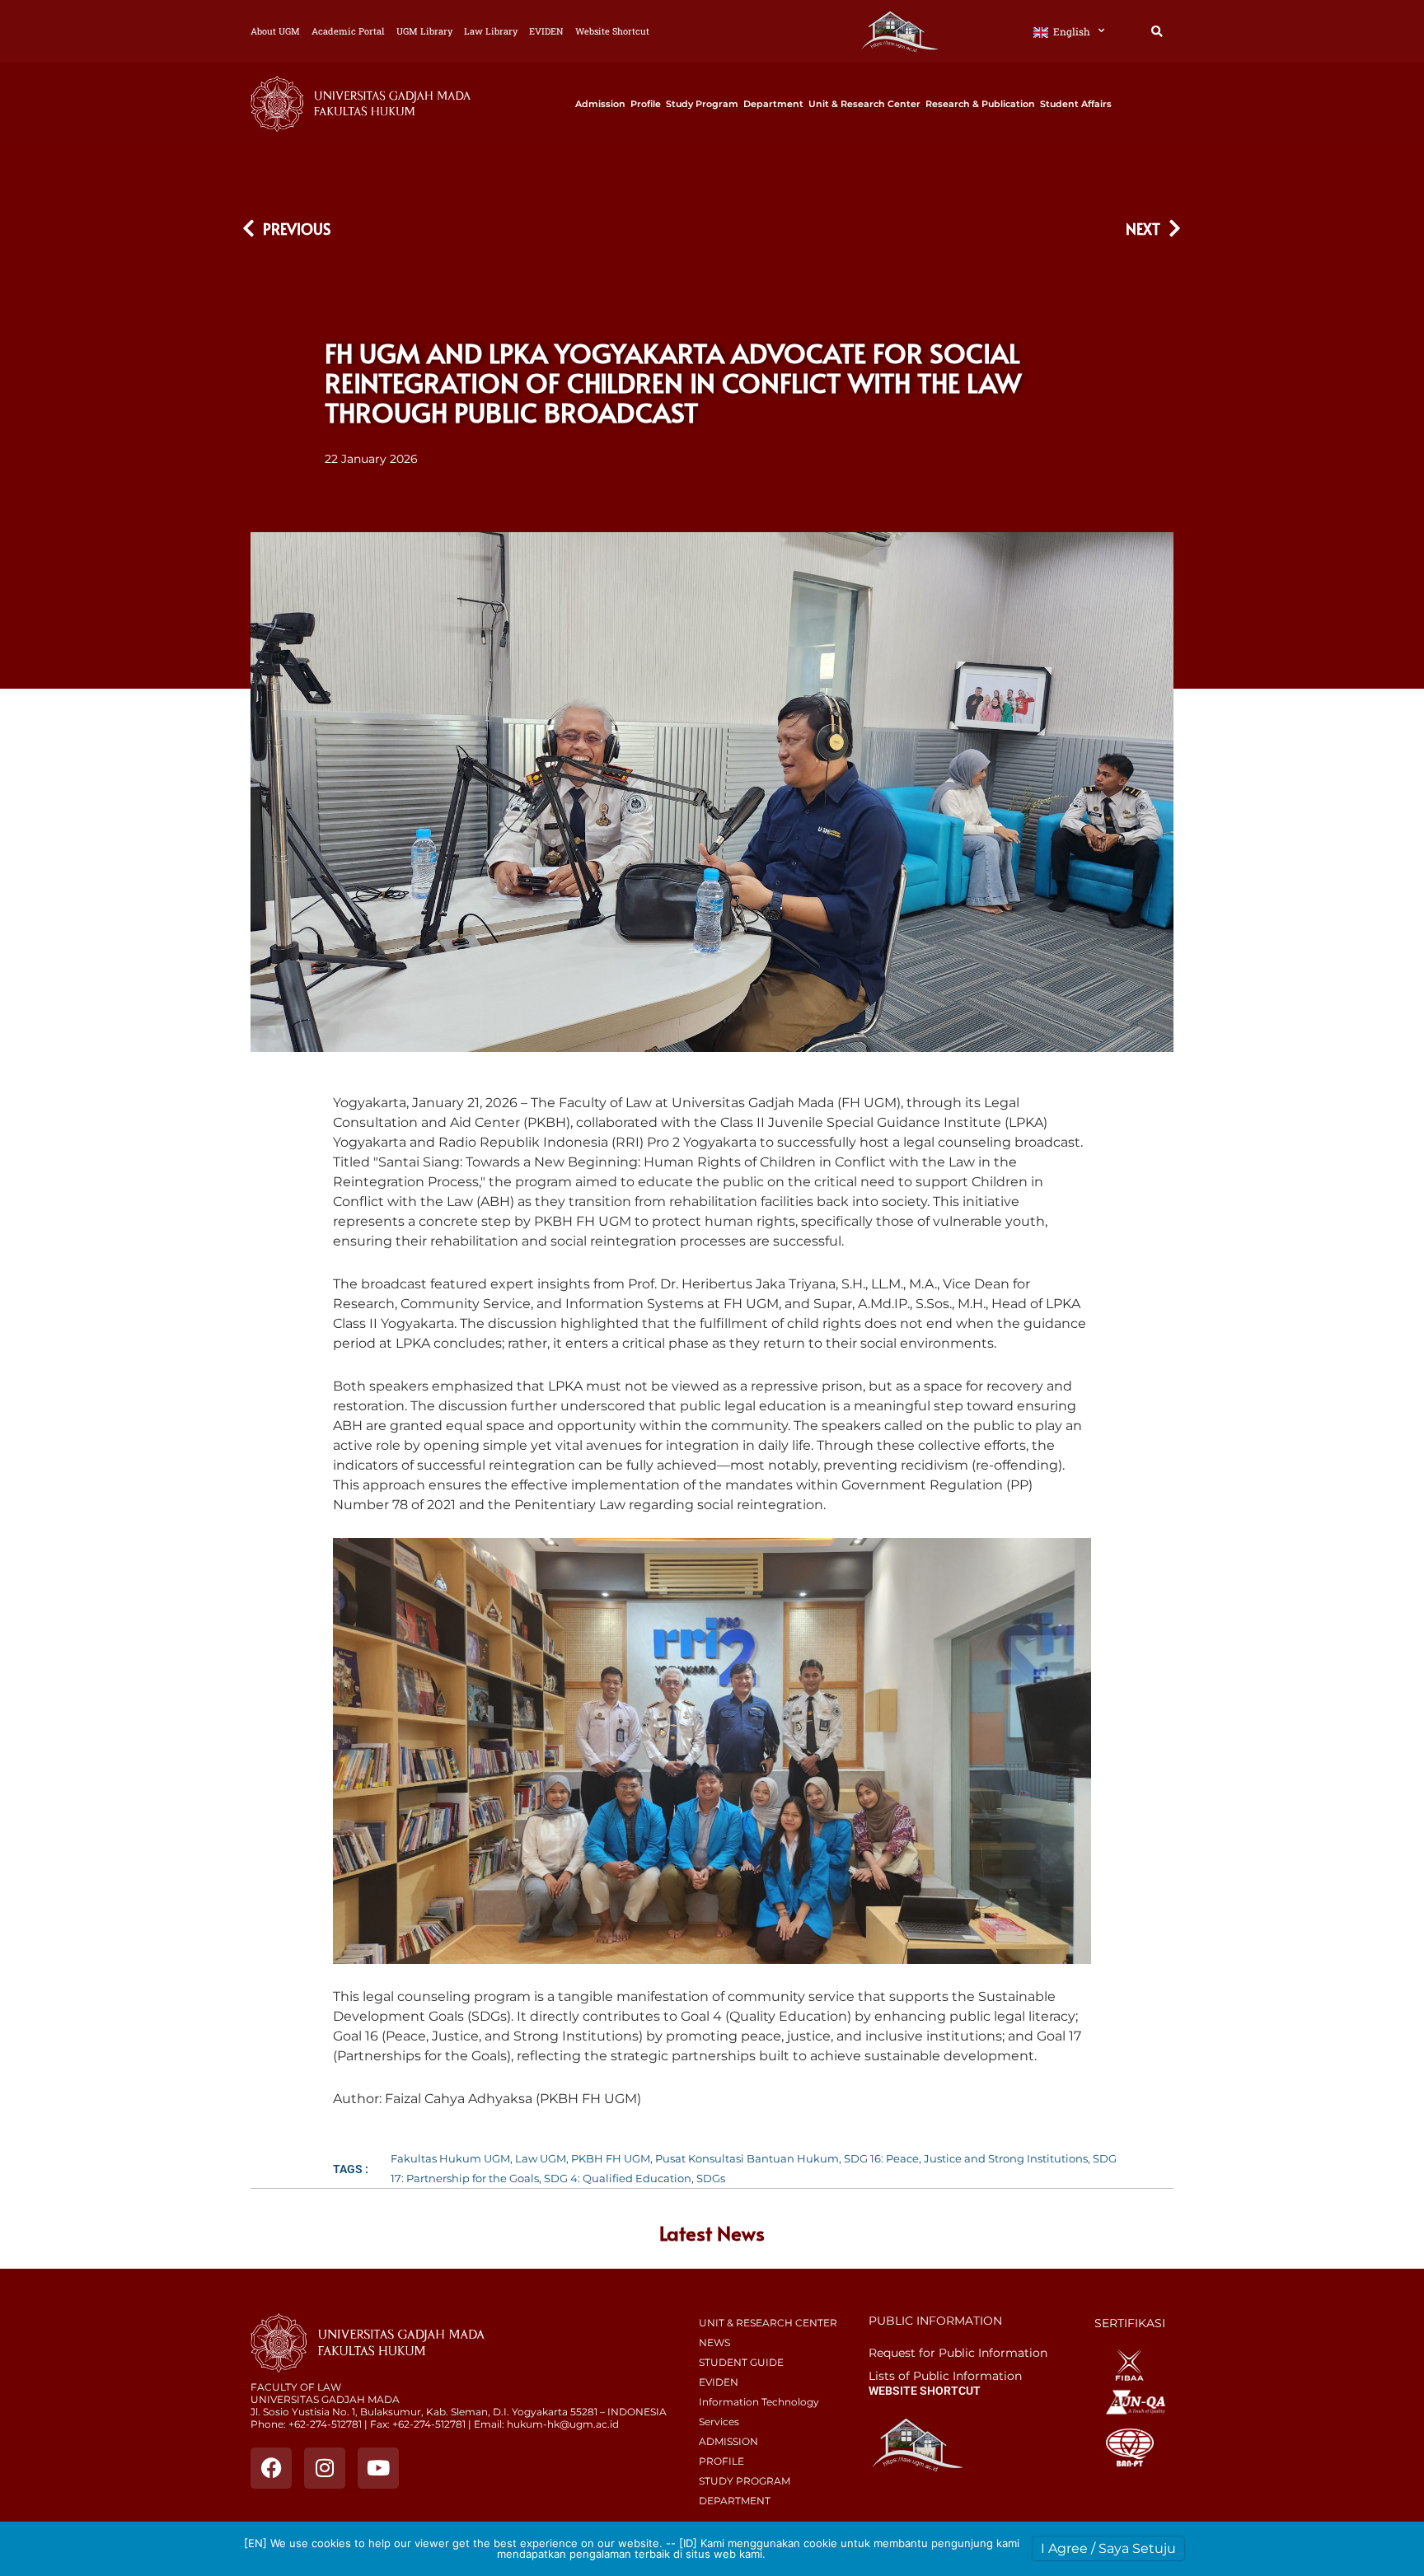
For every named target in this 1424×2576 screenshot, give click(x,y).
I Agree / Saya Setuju (1108, 2548)
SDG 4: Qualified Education (618, 2178)
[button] (1157, 32)
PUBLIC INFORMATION (935, 2321)
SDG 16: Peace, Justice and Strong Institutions (966, 2158)
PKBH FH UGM (611, 2158)
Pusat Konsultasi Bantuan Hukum (747, 2158)
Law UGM (541, 2158)
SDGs (711, 2178)
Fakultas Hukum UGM (450, 2158)
